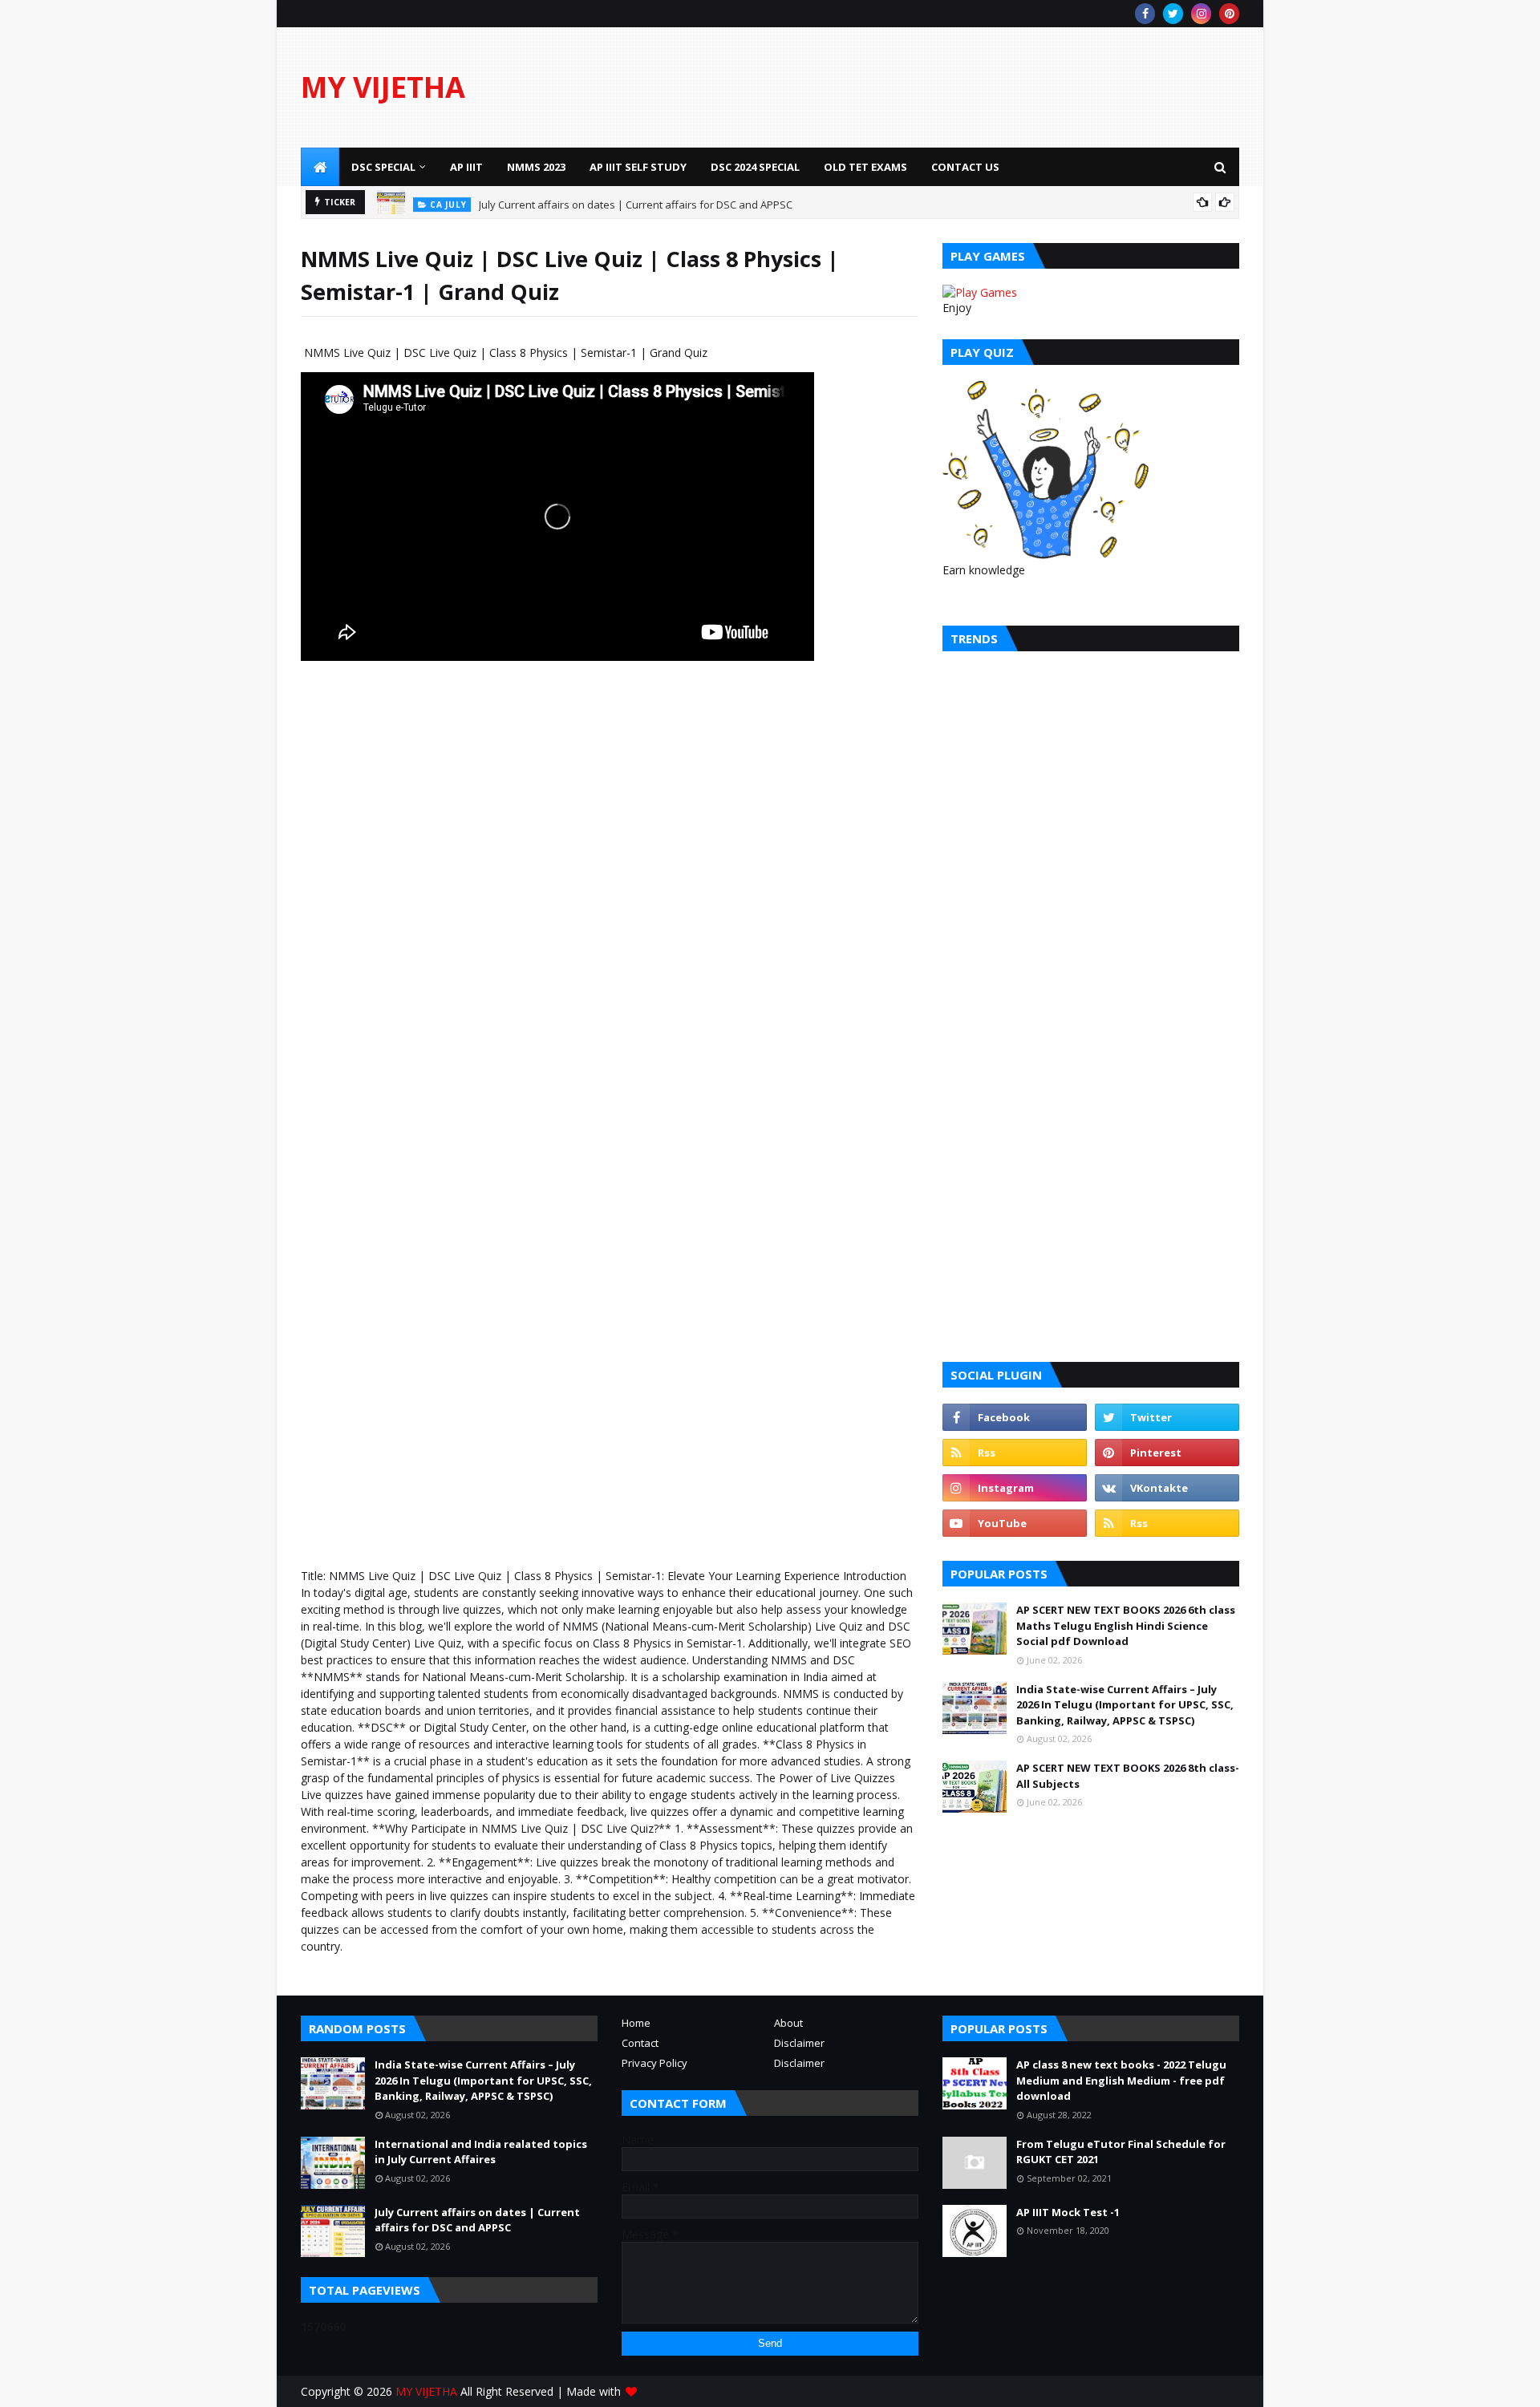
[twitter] (1173, 14)
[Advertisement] (947, 87)
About (788, 2023)
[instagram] (1201, 14)
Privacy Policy (654, 2063)
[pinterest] (1229, 14)
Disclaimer (799, 2043)
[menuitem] (320, 167)
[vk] (1167, 1488)
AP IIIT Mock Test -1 (1068, 2212)
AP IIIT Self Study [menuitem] (638, 167)
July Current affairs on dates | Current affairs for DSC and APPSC (636, 202)
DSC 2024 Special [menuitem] (755, 167)
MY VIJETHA (383, 87)
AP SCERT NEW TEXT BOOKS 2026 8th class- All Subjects (1128, 1776)
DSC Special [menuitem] (383, 167)
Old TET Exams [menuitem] (865, 167)
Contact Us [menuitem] (965, 167)
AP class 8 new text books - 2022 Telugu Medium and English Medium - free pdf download (1121, 2080)
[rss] (1015, 1453)
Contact (640, 2043)
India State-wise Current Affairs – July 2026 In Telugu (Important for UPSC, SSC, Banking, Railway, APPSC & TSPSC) (1125, 1705)
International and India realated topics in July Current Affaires (481, 2152)
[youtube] (1015, 1523)
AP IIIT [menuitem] (466, 167)
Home (636, 2023)
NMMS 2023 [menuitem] (536, 167)
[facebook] (1145, 14)
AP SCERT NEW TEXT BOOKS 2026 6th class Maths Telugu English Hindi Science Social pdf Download (1126, 1625)
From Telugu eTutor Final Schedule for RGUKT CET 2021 (1121, 2152)
